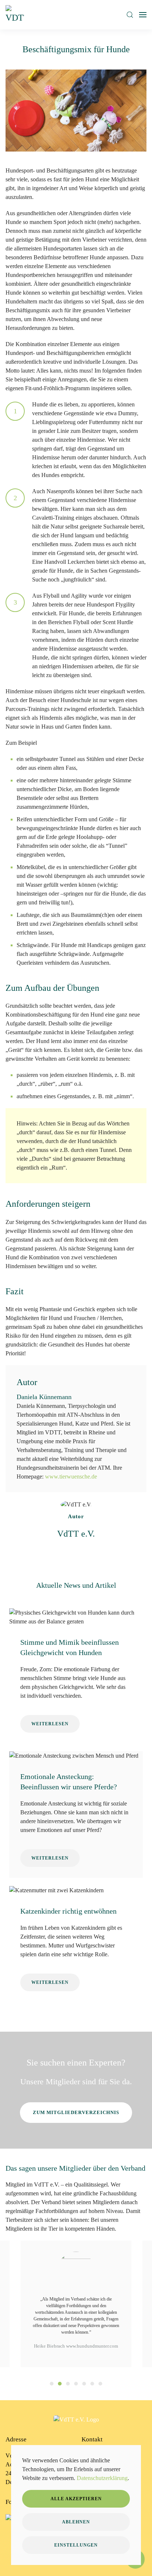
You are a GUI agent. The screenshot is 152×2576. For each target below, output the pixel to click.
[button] (130, 15)
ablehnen (76, 2522)
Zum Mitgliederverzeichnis (76, 2112)
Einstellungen (76, 2545)
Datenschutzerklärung (102, 2478)
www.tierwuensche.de (71, 1476)
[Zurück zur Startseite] (16, 15)
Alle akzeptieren (76, 2499)
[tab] (52, 2384)
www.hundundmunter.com (92, 2346)
